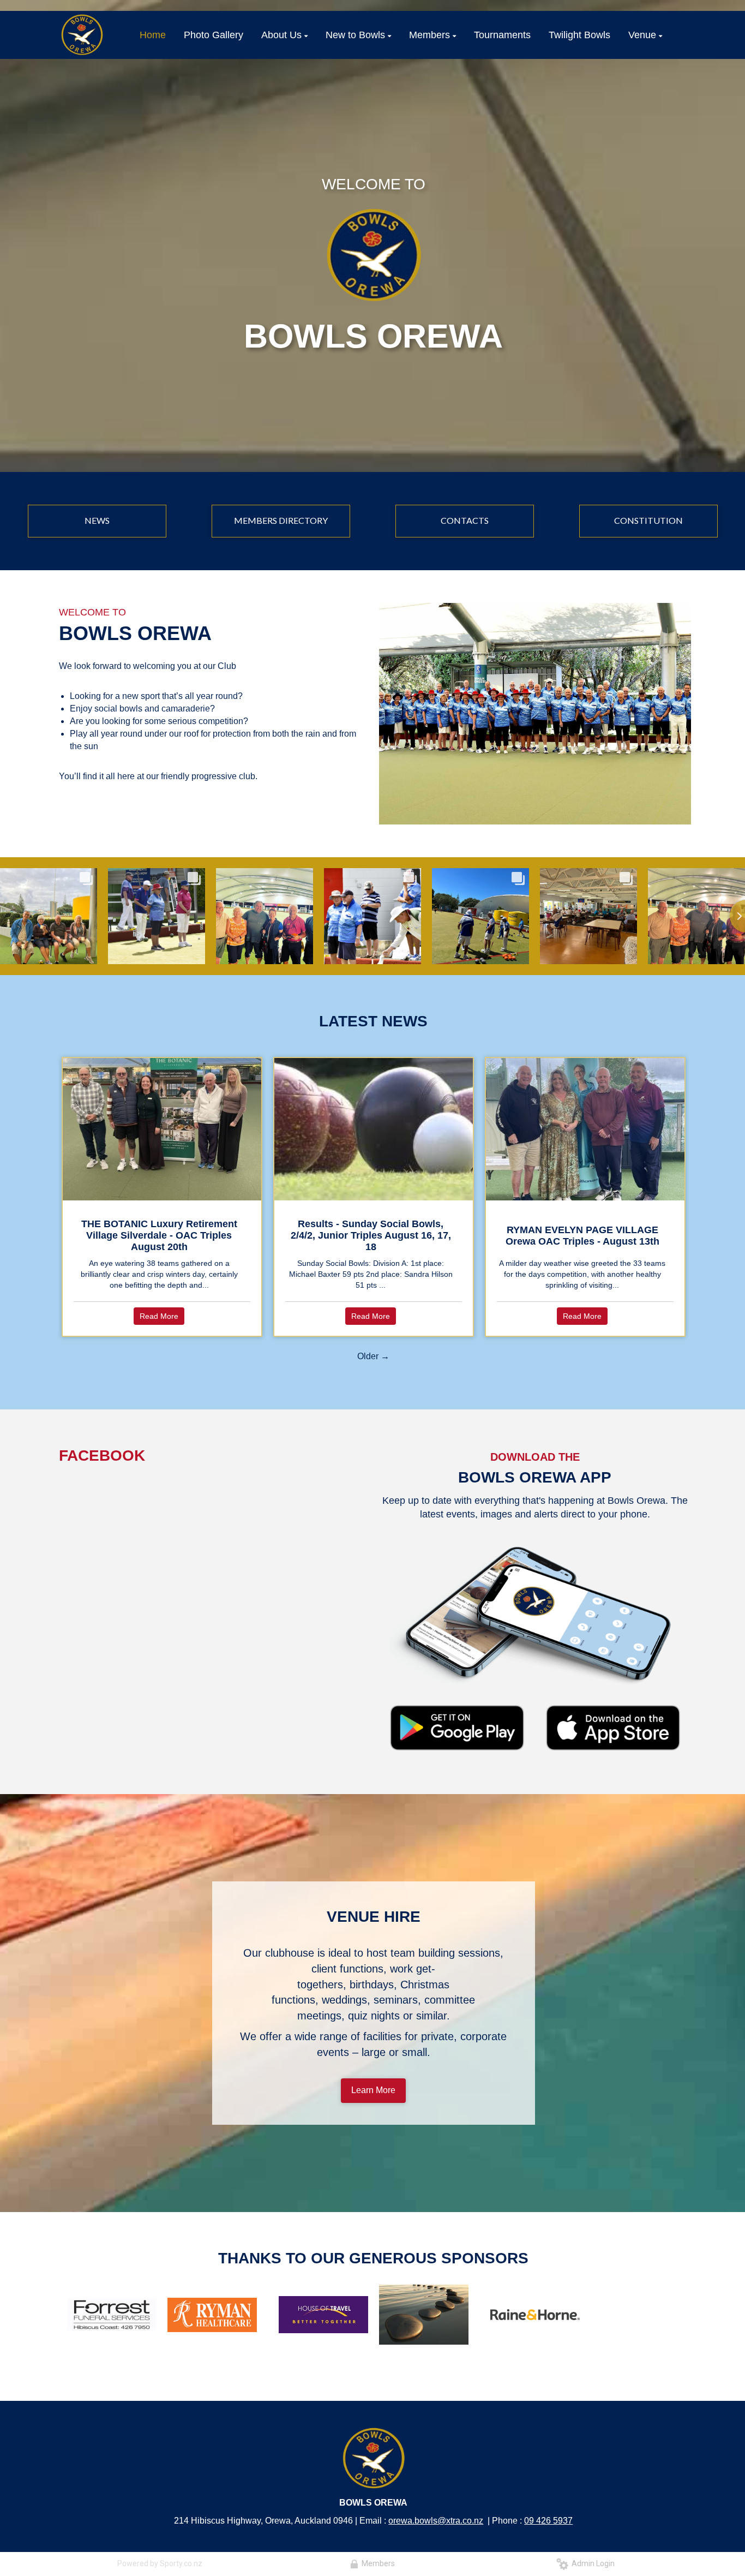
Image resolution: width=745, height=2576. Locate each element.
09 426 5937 (548, 2521)
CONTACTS (465, 520)
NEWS (97, 520)
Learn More (373, 2090)
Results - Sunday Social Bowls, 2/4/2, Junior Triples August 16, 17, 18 (371, 1235)
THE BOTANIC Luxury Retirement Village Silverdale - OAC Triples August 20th (159, 1235)
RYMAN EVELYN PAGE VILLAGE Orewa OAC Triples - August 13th (582, 1236)
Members (377, 2563)
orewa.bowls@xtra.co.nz (436, 2521)
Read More (159, 1316)
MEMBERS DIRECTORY (281, 520)
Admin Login (591, 2563)
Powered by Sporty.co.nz (160, 2563)
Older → (373, 1356)
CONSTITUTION (648, 520)
